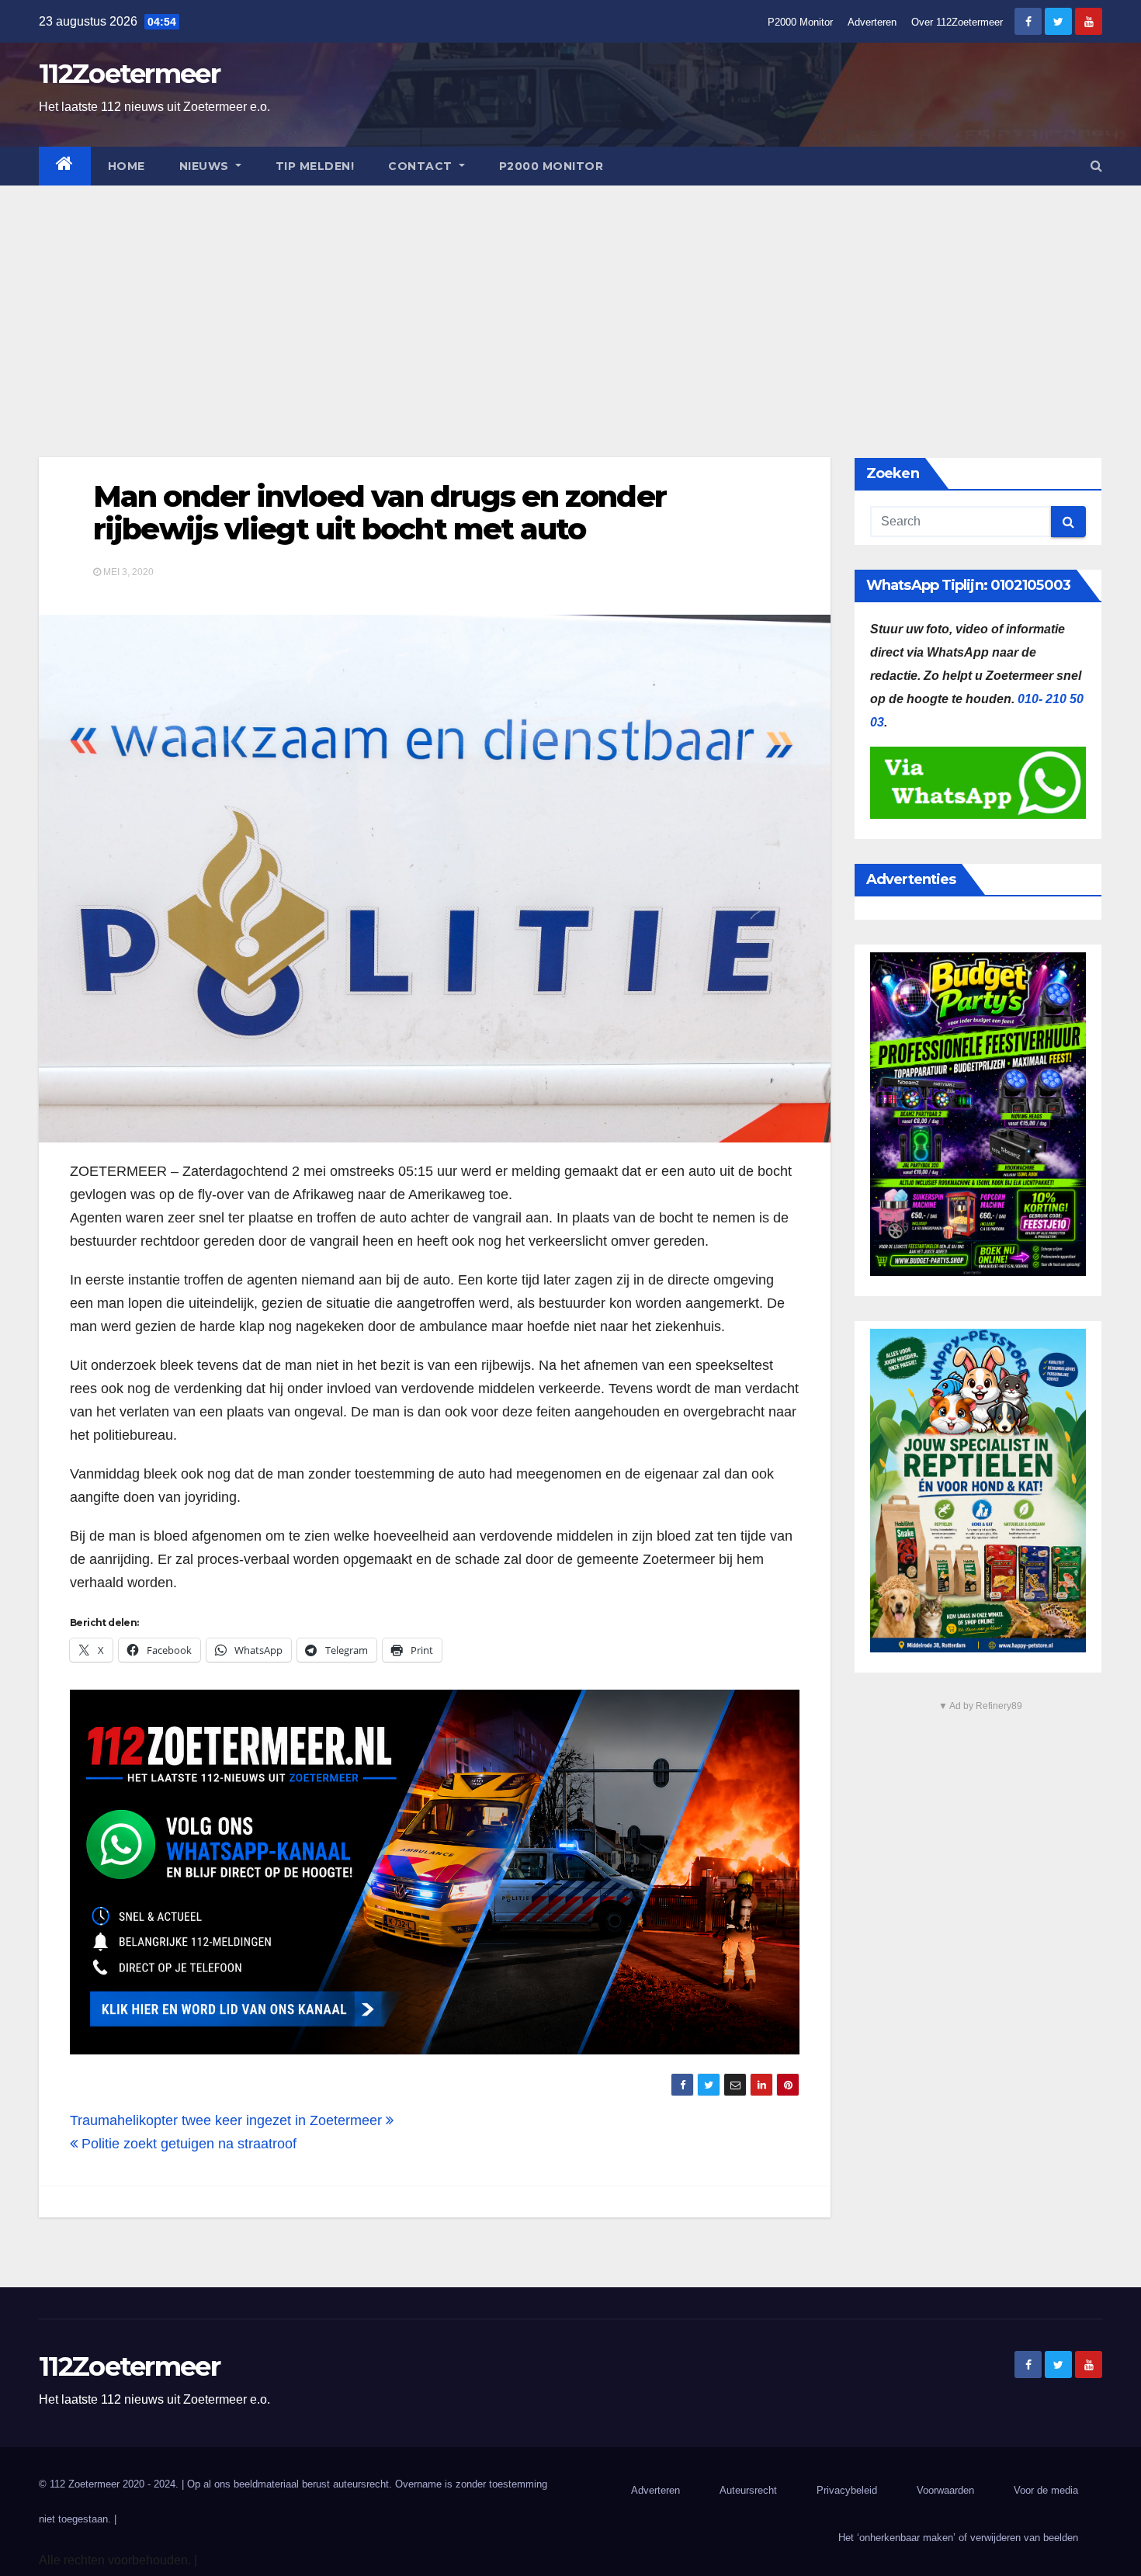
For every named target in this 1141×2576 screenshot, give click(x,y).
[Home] (65, 166)
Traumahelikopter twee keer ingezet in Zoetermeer (228, 2120)
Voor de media (1046, 2490)
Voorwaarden (945, 2490)
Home (127, 166)
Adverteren (872, 22)
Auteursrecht (748, 2490)
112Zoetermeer (129, 74)
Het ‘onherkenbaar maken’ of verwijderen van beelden (958, 2538)
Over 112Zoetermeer (957, 22)
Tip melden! (315, 166)
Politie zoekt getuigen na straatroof (187, 2144)
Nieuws (206, 166)
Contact (422, 166)
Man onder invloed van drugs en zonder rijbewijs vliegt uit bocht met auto (380, 513)
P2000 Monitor (800, 22)
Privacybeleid (847, 2490)
